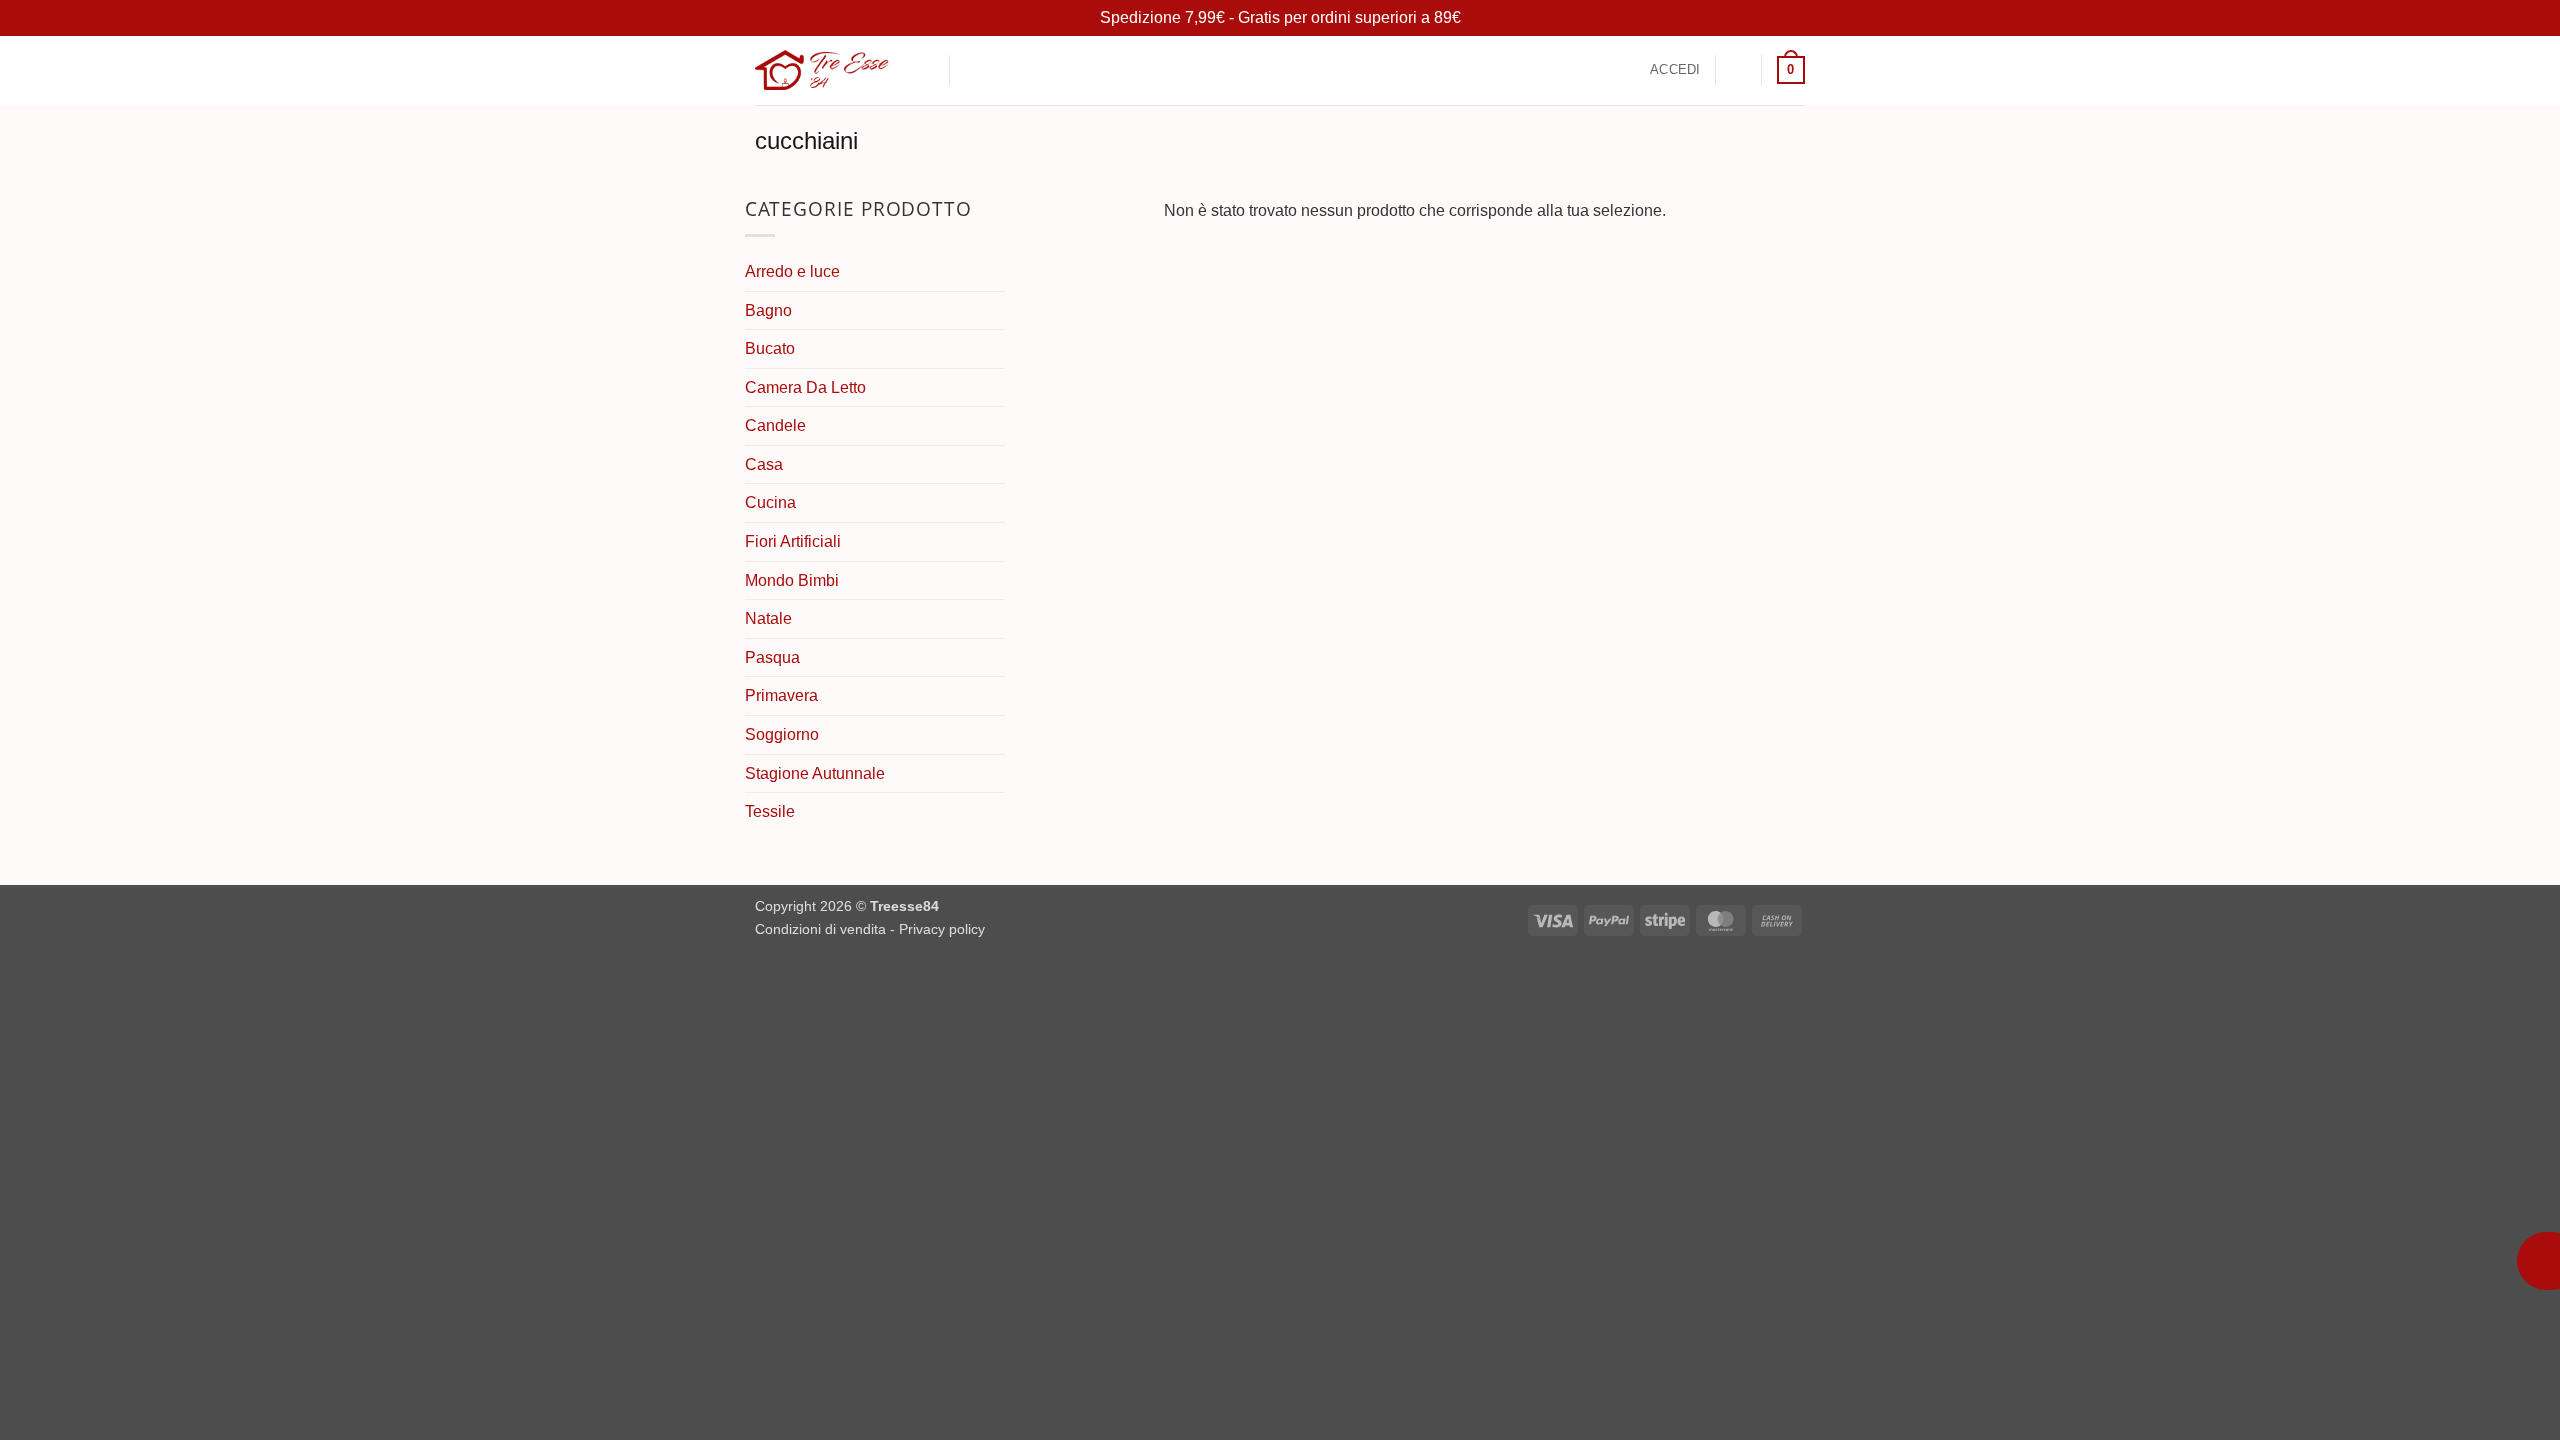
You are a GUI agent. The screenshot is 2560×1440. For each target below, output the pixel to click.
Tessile (770, 811)
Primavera (781, 695)
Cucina (770, 502)
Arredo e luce (792, 271)
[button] (976, 70)
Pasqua (772, 657)
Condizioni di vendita (820, 929)
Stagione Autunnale (815, 773)
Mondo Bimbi (792, 580)
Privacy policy (942, 929)
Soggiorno (782, 734)
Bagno (768, 310)
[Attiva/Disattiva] (993, 619)
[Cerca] (926, 70)
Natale (768, 618)
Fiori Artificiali (793, 541)
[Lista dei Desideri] (1739, 70)
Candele (775, 425)
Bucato (770, 348)
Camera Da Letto (805, 387)
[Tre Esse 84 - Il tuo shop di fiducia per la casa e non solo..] (822, 70)
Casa (764, 464)
